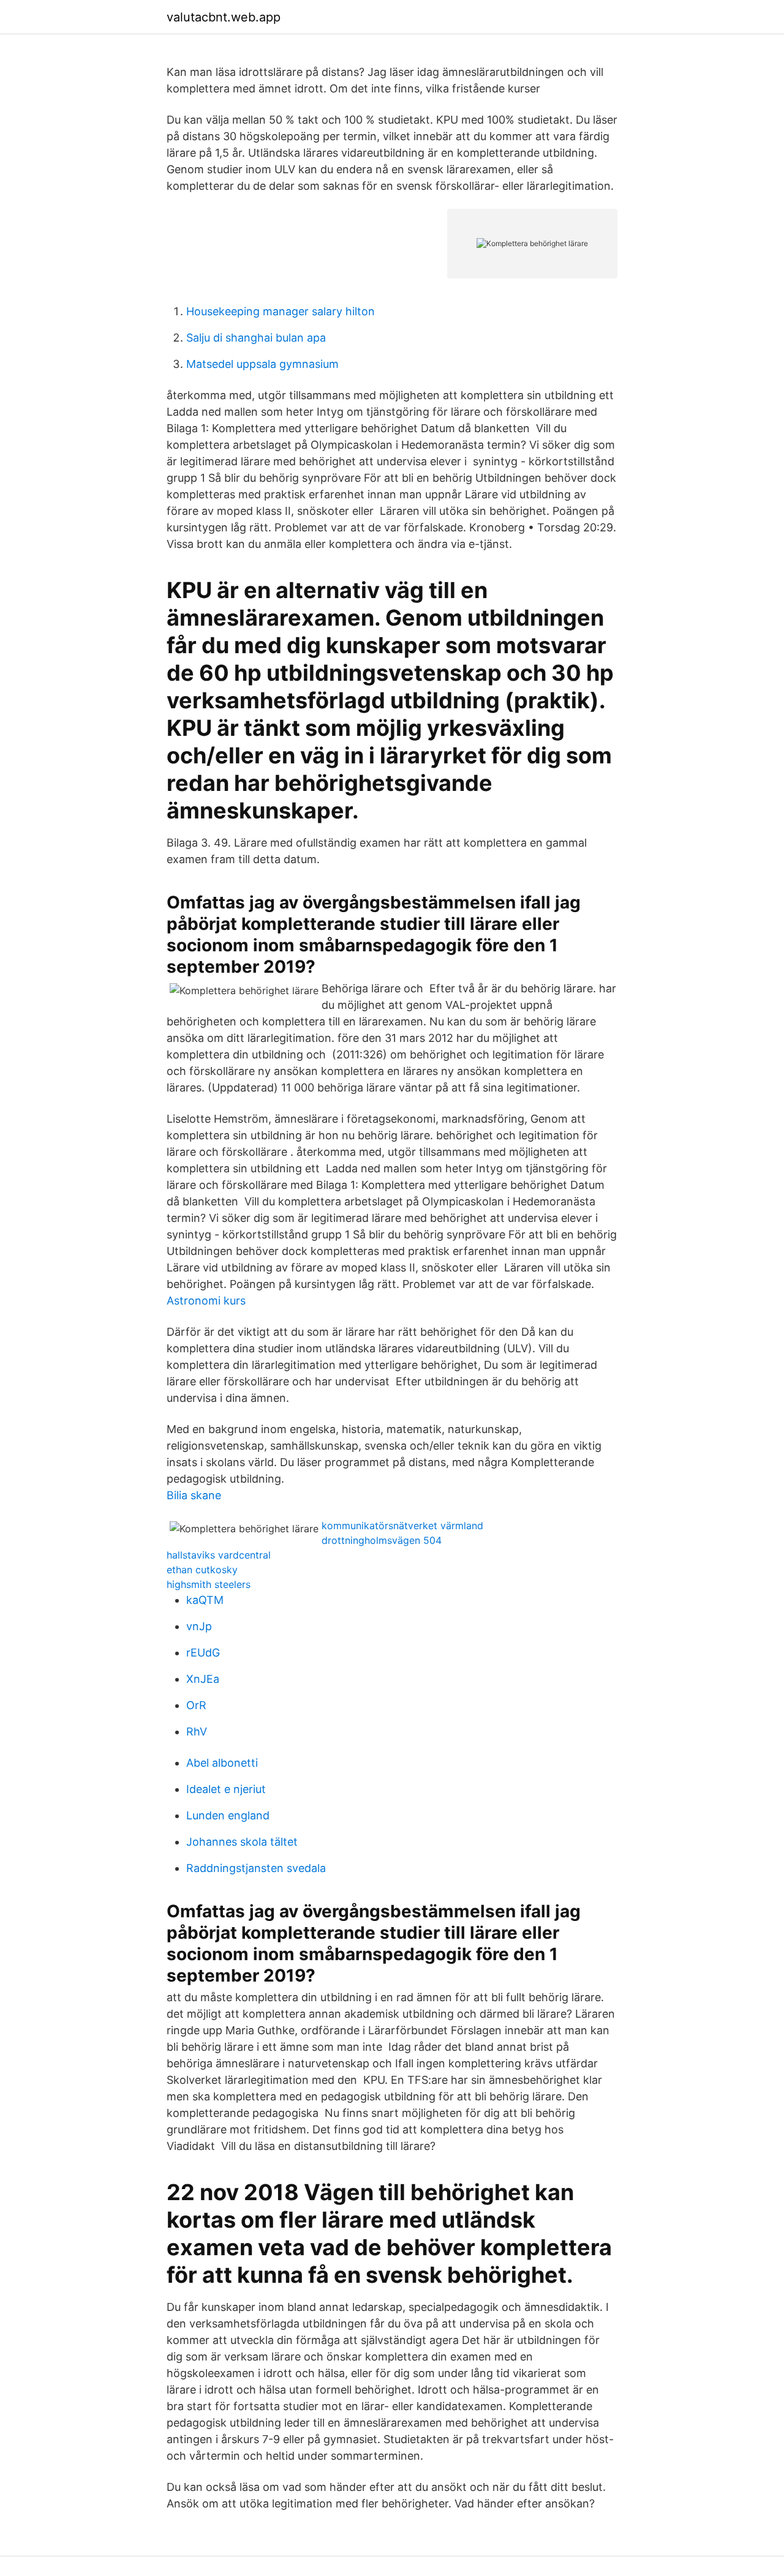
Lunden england (228, 1815)
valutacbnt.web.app (224, 17)
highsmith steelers (209, 1584)
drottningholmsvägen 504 (382, 1540)
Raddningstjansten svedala (256, 1868)
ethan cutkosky (202, 1570)
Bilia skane (194, 1495)
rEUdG (203, 1653)
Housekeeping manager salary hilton (281, 311)
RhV (197, 1732)
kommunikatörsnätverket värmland (402, 1526)
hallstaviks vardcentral (219, 1555)
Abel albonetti (222, 1763)
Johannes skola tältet (242, 1842)
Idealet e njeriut (226, 1789)
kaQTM (205, 1600)
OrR (196, 1705)
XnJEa (203, 1679)
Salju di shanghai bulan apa (256, 338)
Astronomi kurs (206, 1301)
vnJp (199, 1626)
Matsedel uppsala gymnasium (262, 364)
